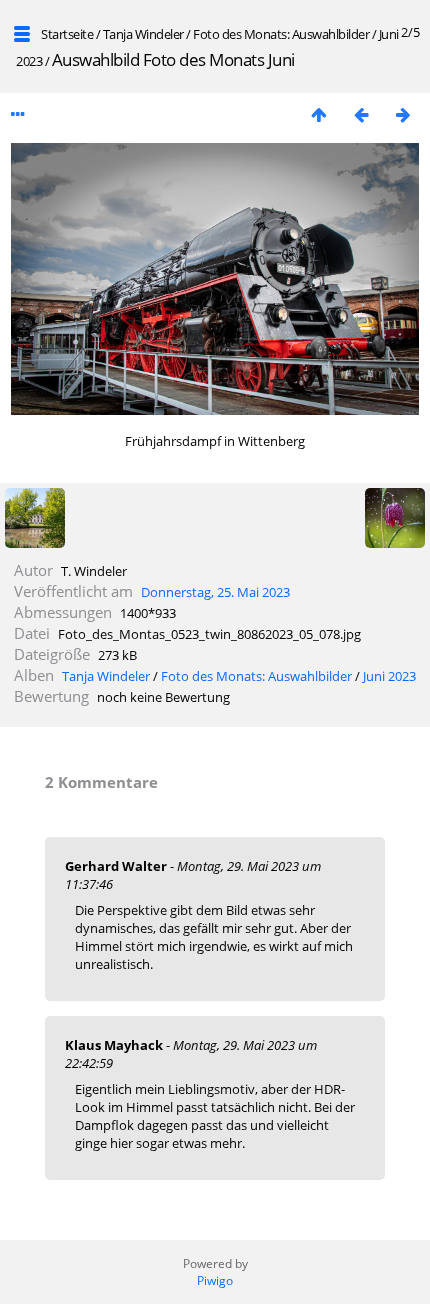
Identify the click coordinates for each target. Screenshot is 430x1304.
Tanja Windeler (143, 34)
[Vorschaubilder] (319, 114)
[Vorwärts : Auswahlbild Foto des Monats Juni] (403, 114)
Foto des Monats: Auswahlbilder (281, 34)
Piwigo (215, 1280)
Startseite (67, 34)
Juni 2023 (389, 676)
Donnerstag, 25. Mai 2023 (215, 592)
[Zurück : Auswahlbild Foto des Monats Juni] (361, 114)
